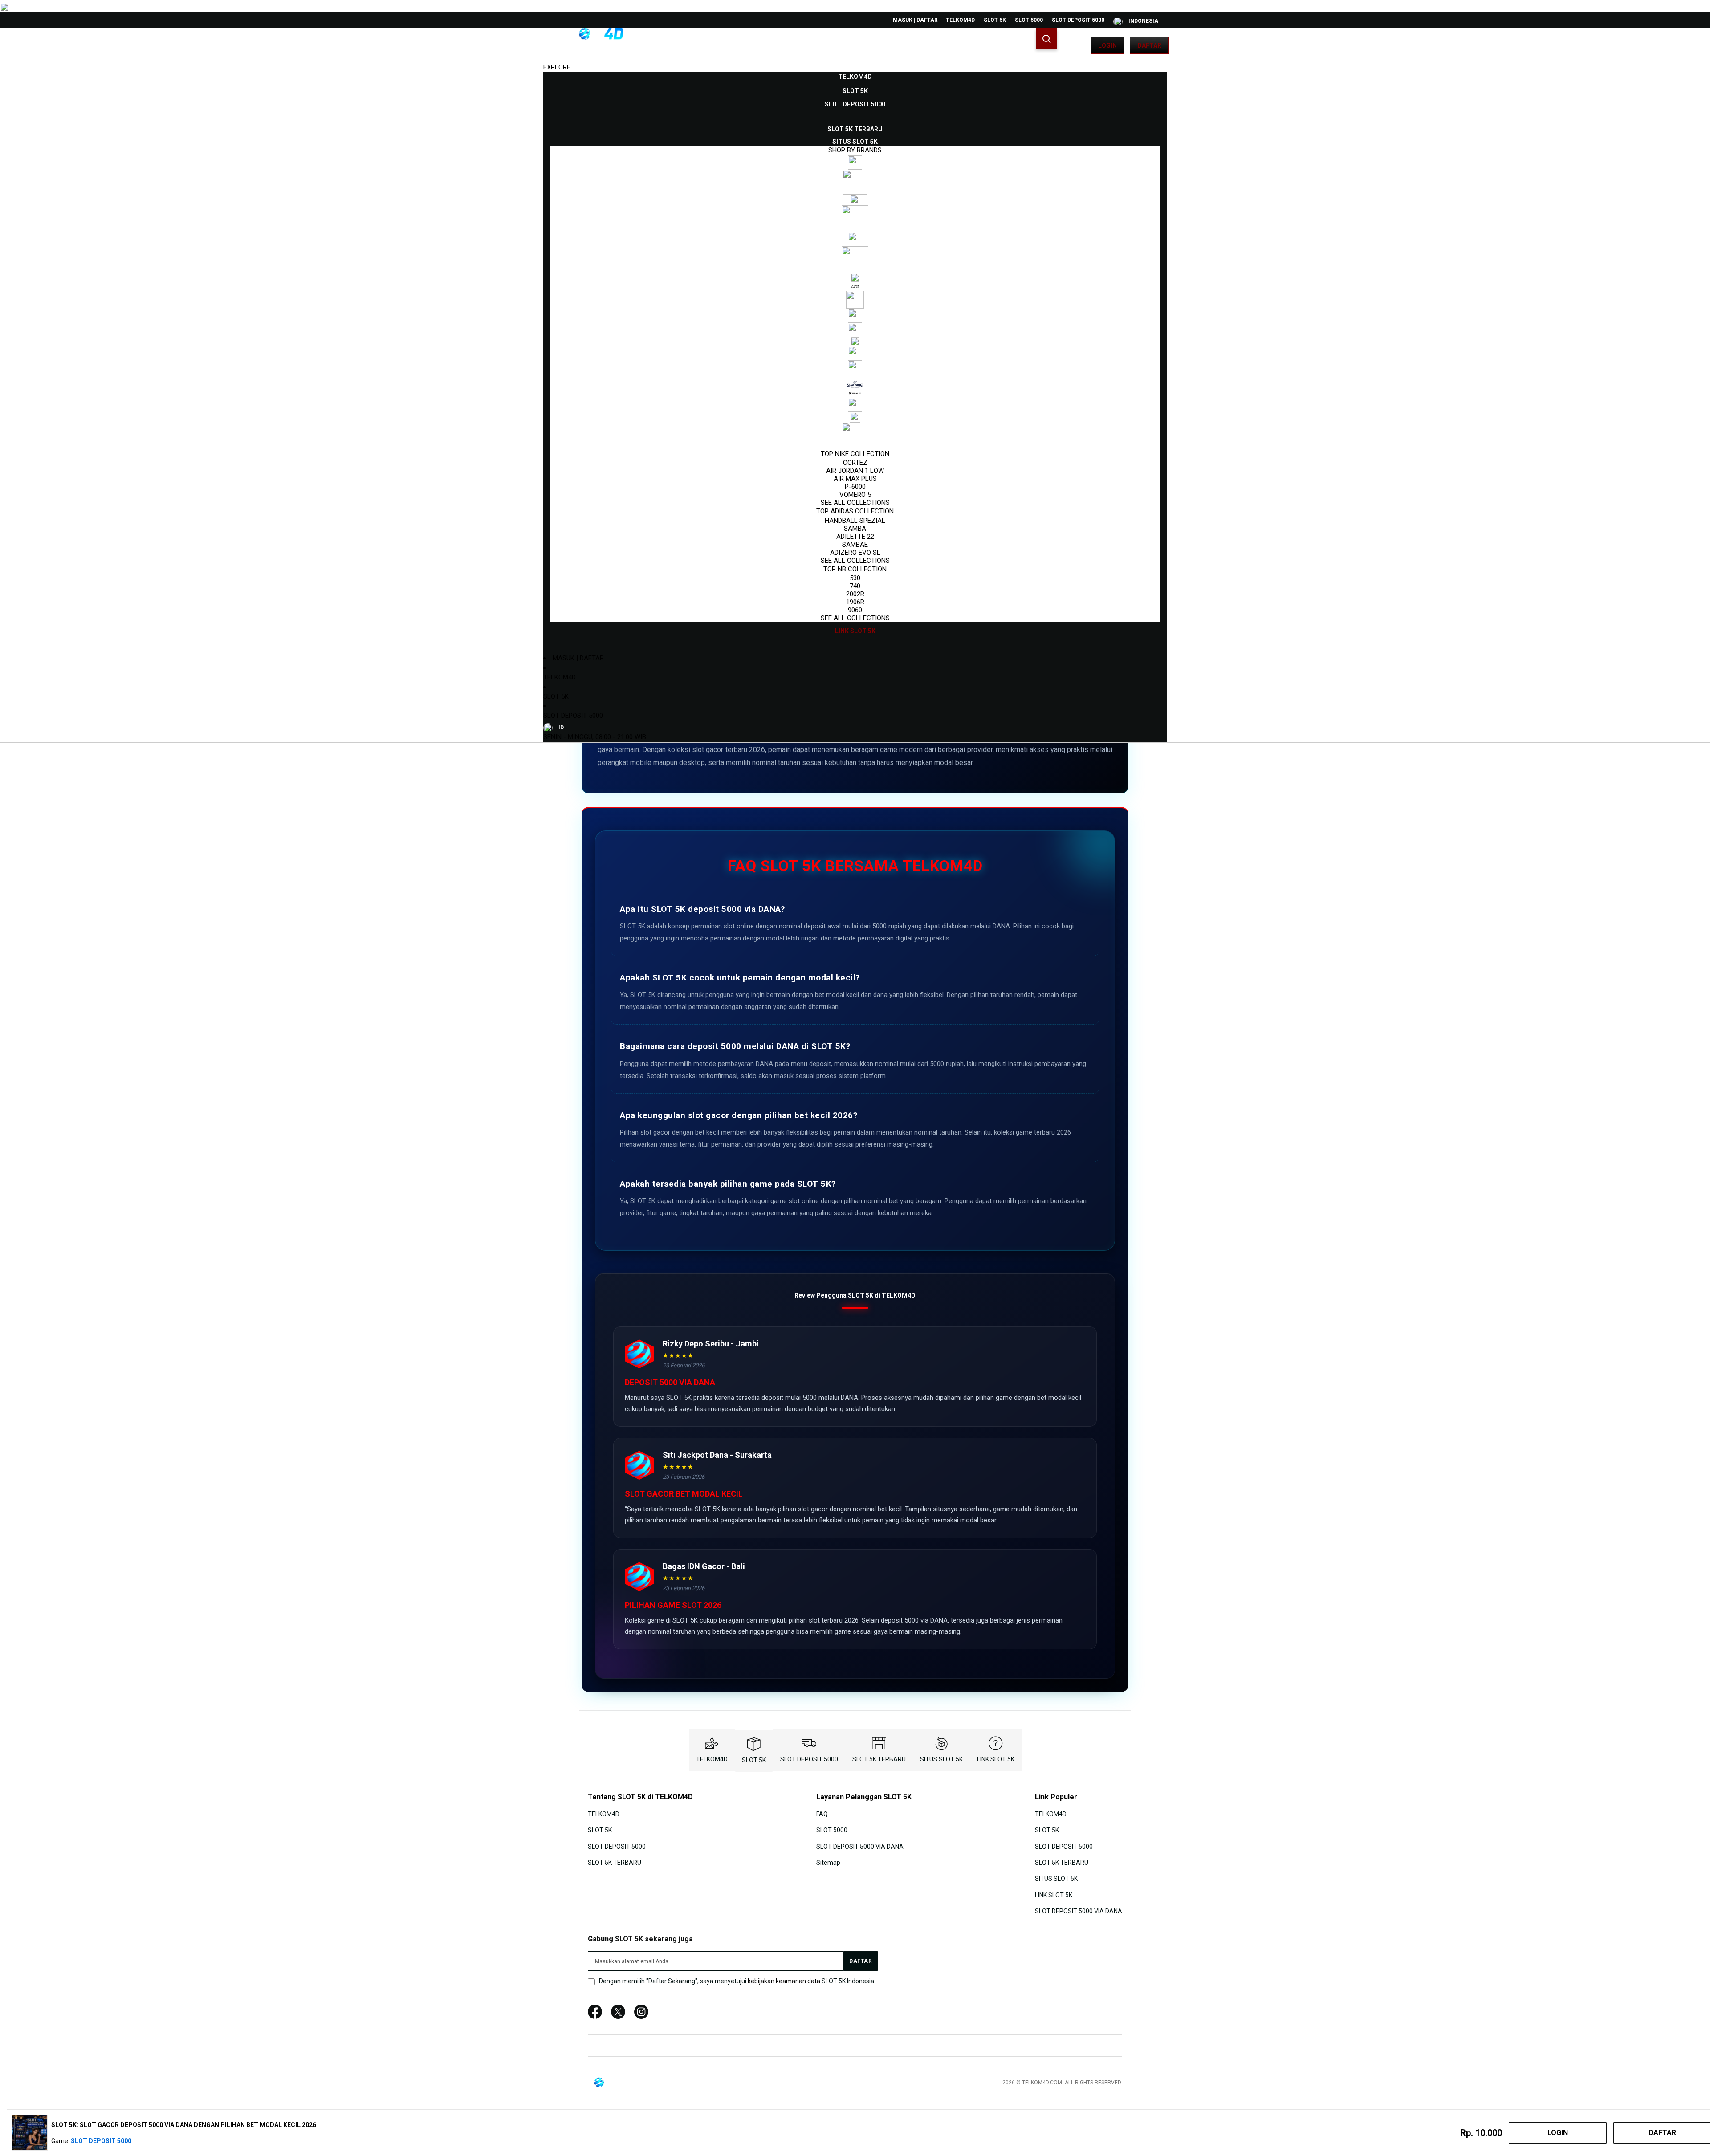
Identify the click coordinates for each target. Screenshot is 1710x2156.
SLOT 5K (995, 20)
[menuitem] (855, 77)
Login (1107, 45)
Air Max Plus (855, 479)
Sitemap (828, 1863)
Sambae (855, 545)
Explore (557, 67)
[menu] (855, 354)
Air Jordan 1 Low (855, 471)
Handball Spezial (855, 521)
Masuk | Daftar (915, 20)
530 (855, 578)
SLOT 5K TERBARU (879, 1759)
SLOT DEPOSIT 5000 (1078, 20)
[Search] (1046, 39)
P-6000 (855, 487)
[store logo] (586, 45)
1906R (855, 602)
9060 (855, 610)
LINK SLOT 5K (996, 1759)
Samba (855, 529)
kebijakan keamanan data (784, 1981)
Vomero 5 (855, 495)
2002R (855, 594)
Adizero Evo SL (855, 553)
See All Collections (855, 503)
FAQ (822, 1814)
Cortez (855, 463)
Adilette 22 (855, 537)
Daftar (1149, 45)
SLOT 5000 (1029, 20)
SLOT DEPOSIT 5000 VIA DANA (860, 1846)
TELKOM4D (960, 20)
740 (855, 586)
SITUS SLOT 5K (941, 1759)
